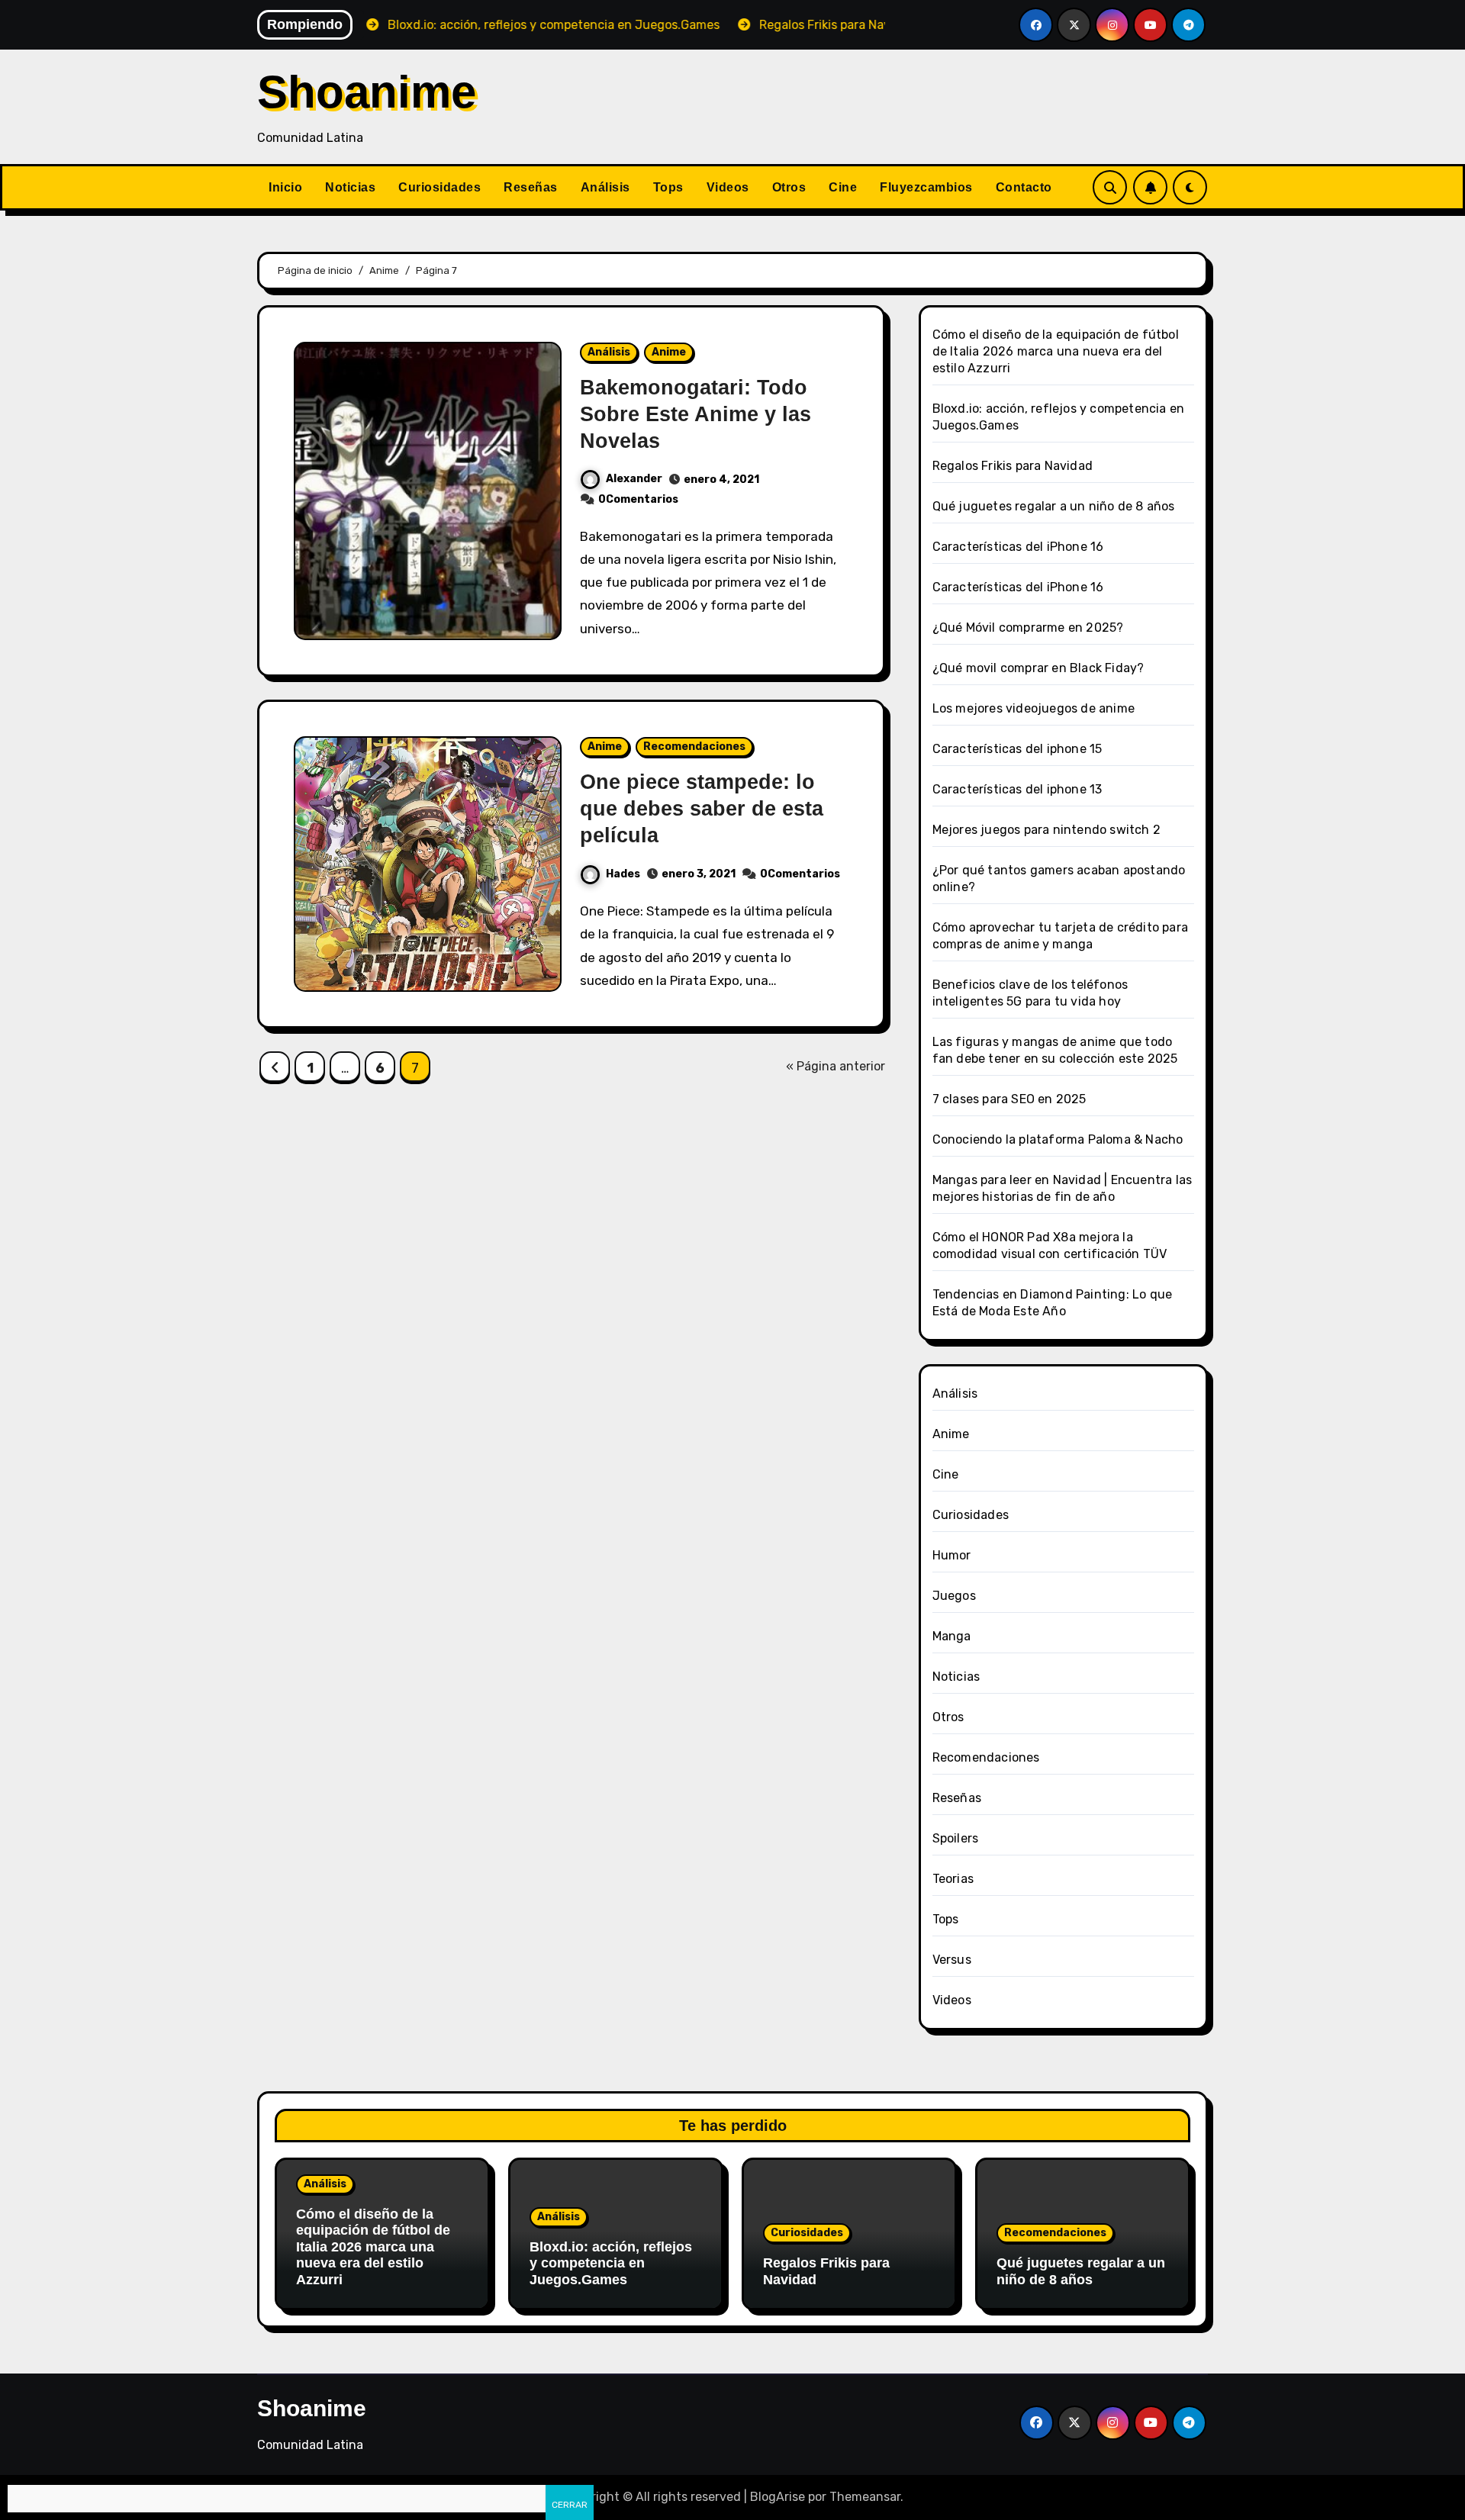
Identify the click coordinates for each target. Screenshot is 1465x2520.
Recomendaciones (694, 747)
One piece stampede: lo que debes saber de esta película (702, 809)
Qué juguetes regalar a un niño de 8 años (1054, 506)
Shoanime (367, 92)
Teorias (953, 1879)
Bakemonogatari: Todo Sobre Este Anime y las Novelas (695, 414)
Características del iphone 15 (1017, 749)
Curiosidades (439, 187)
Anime (669, 352)
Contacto (1024, 187)
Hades (623, 874)
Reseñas (531, 187)
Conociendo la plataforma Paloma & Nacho (1058, 1139)
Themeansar (865, 2497)
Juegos (954, 1596)
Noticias (350, 187)
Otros (789, 187)
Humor (952, 1555)
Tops (668, 187)
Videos (728, 187)
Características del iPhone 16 (1018, 547)
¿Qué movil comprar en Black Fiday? (1038, 668)
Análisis (605, 187)
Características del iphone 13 (1017, 789)
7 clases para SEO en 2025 (1009, 1099)
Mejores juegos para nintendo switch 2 (1046, 830)
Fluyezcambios (926, 187)
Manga (952, 1636)
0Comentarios (638, 499)
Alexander (634, 479)
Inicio (285, 187)
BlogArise (778, 2497)
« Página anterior (836, 1066)
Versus (952, 1960)
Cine (843, 187)
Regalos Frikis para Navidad (1013, 466)
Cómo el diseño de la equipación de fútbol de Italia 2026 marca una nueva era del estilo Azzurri (1056, 351)
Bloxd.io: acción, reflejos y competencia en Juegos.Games (611, 2263)
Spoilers (956, 1838)
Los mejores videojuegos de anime (1034, 708)
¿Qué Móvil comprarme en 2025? (1028, 628)
